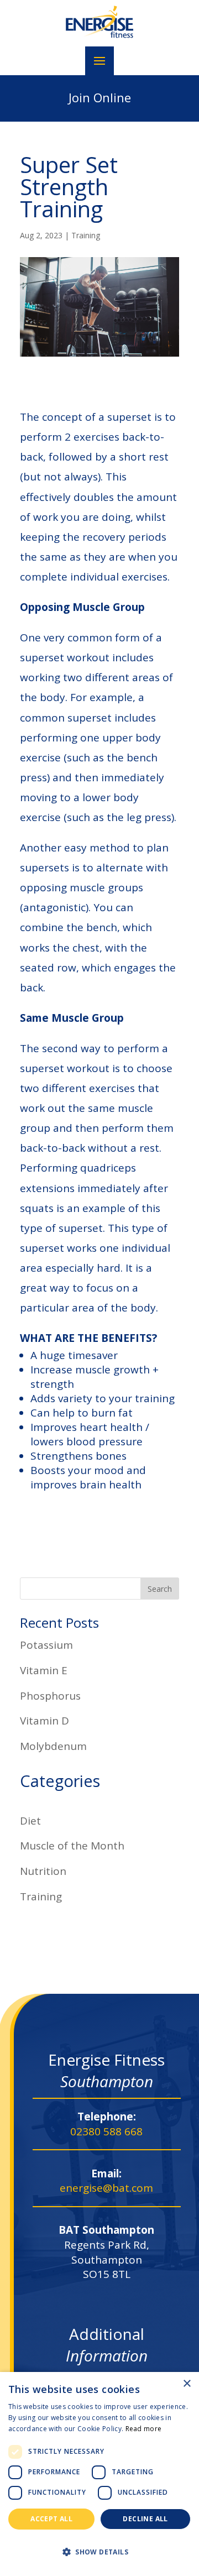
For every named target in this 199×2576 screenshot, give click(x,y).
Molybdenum (53, 1746)
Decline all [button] (145, 2519)
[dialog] (99, 2474)
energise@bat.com (106, 2188)
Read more (144, 2429)
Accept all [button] (51, 2519)
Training (86, 235)
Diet (30, 1821)
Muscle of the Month (72, 1846)
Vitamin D (44, 1721)
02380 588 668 (106, 2131)
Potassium (46, 1645)
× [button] (187, 2384)
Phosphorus (50, 1696)
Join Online (100, 97)
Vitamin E (44, 1670)
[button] (99, 2552)
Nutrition (43, 1871)
